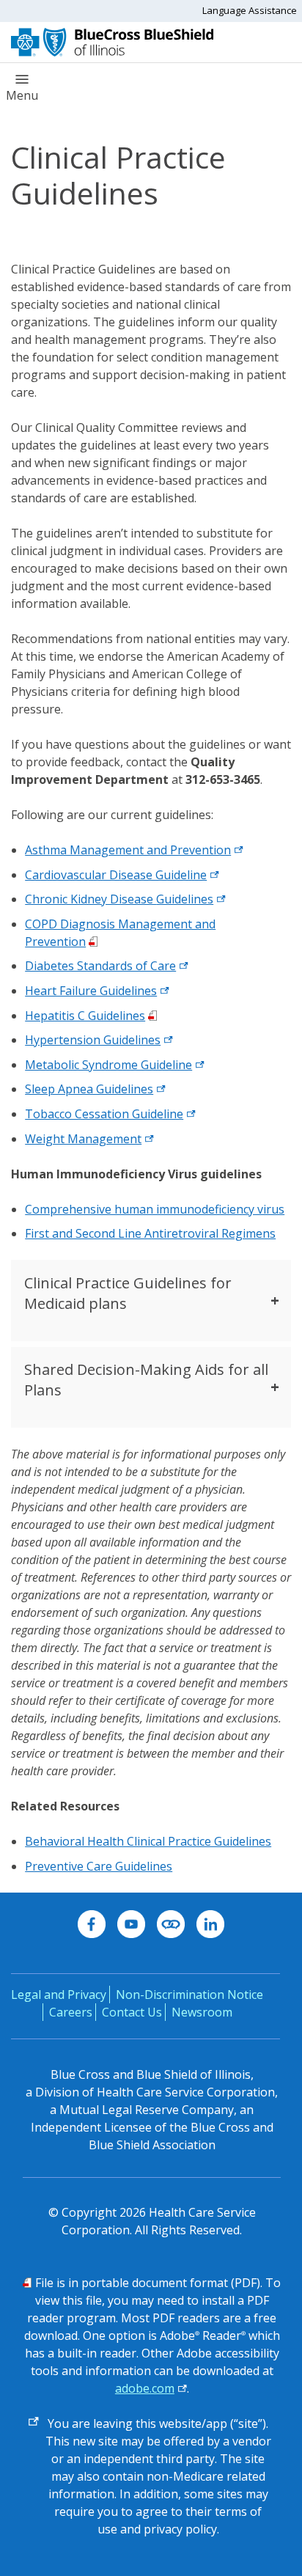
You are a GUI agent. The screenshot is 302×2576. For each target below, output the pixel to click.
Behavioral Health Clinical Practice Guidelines (148, 1841)
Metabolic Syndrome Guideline (108, 1065)
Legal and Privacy (59, 1995)
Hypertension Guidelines (93, 1040)
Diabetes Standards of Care (100, 966)
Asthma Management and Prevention (128, 850)
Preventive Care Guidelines (99, 1866)
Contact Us (132, 2012)
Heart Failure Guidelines (91, 991)
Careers (71, 2012)
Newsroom (202, 2012)
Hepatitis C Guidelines (85, 1016)
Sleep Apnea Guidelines (89, 1089)
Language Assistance (250, 10)
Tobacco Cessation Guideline (104, 1114)
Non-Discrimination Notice (189, 1995)
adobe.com (145, 2388)
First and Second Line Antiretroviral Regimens (150, 1233)
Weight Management (83, 1139)
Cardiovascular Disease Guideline (116, 875)
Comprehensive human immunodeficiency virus (155, 1209)
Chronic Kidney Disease (91, 899)
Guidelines (185, 899)
